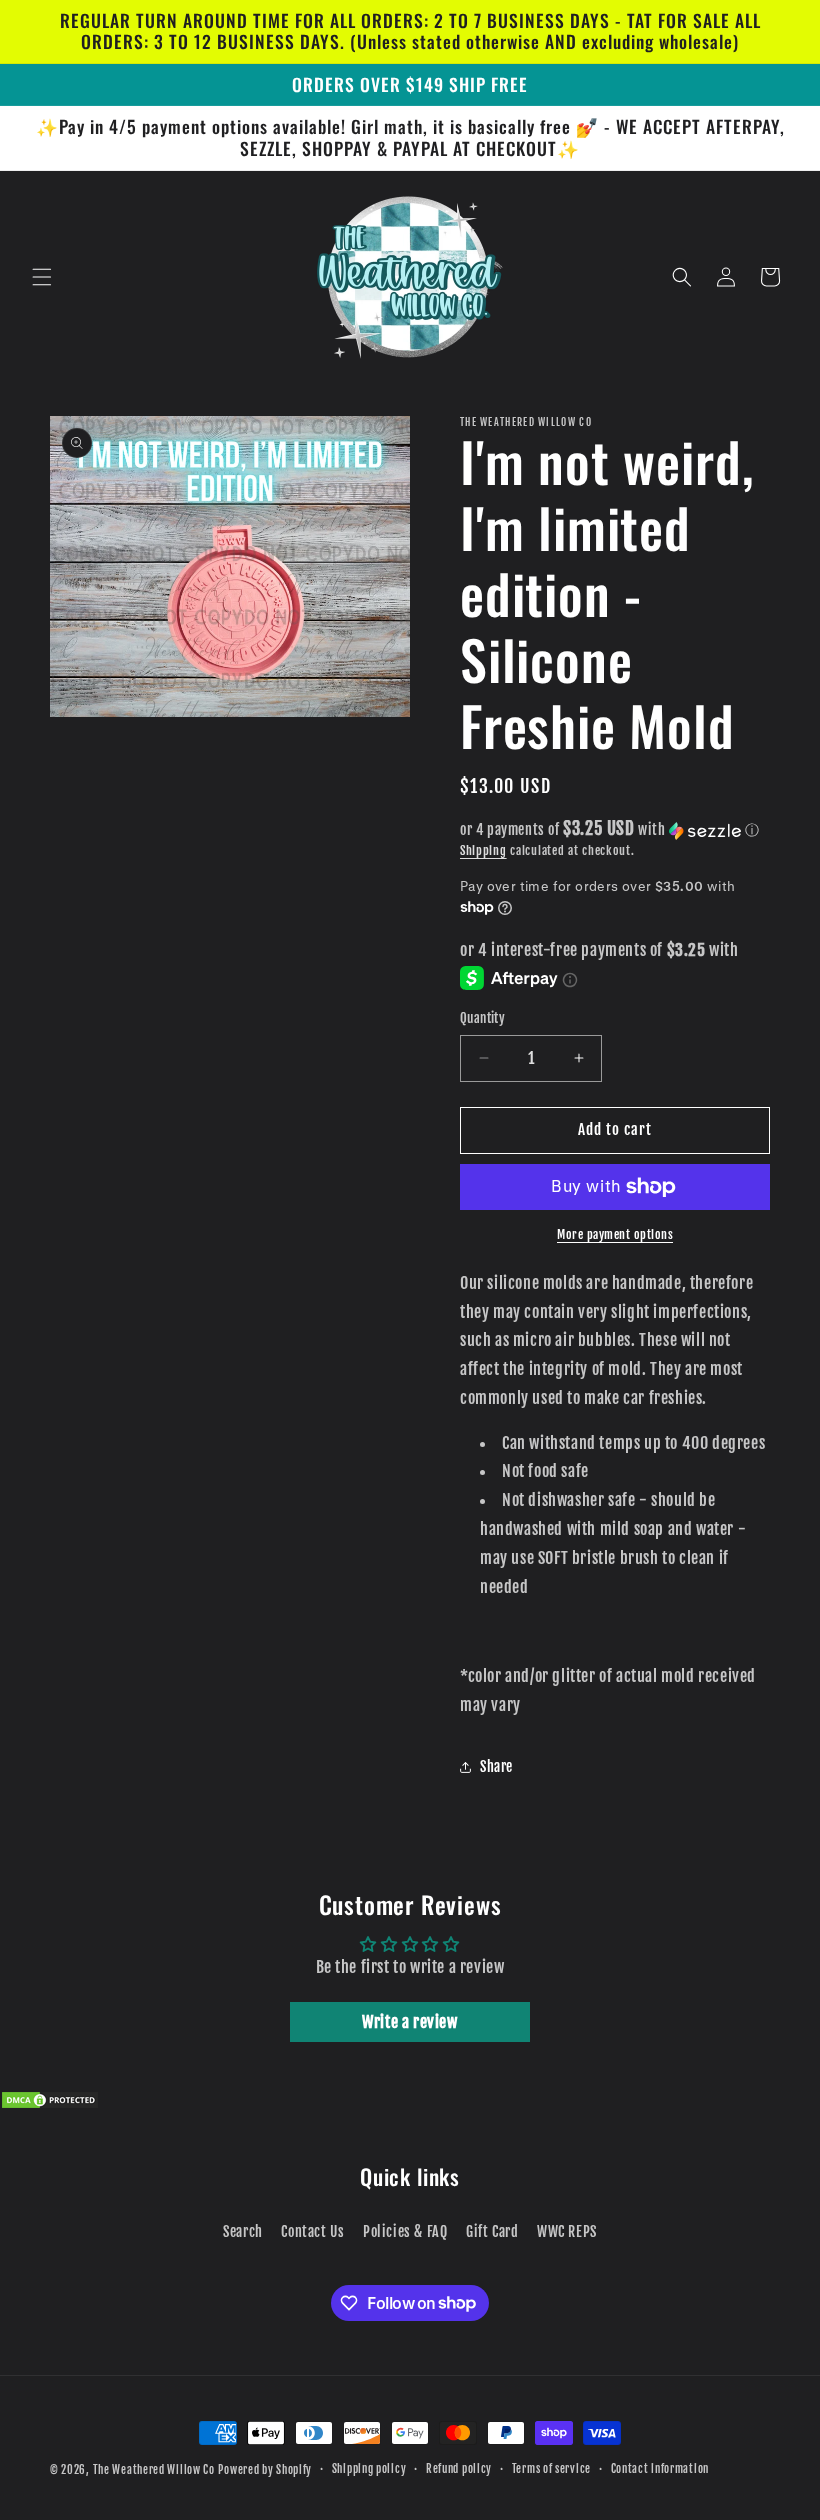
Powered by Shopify (265, 2470)
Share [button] (496, 1766)
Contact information (660, 2469)
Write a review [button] (409, 2022)
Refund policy (459, 2469)
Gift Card (492, 2231)
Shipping (483, 850)
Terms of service (551, 2469)
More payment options (615, 1234)
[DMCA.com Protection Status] (50, 2104)
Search (243, 2231)
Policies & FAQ (405, 2231)
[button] (42, 277)
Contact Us (312, 2231)
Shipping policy (369, 2469)
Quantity (482, 1018)
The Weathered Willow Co (154, 2470)
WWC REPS (567, 2231)
